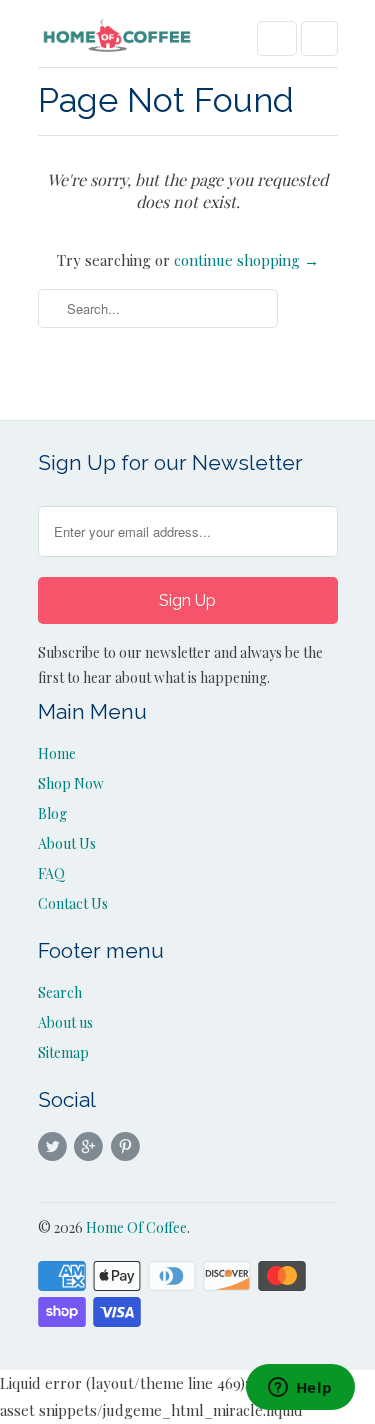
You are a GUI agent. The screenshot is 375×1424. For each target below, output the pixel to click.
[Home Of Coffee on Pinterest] (128, 1147)
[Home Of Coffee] (118, 41)
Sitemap (63, 1052)
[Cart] (319, 38)
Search (60, 992)
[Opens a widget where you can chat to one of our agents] (300, 1389)
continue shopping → (246, 260)
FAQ (51, 873)
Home (57, 753)
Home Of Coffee (136, 1227)
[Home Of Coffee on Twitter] (56, 1147)
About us (65, 1022)
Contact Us (73, 903)
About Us (67, 843)
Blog (52, 813)
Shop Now (71, 783)
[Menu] (277, 38)
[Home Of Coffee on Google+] (92, 1147)
